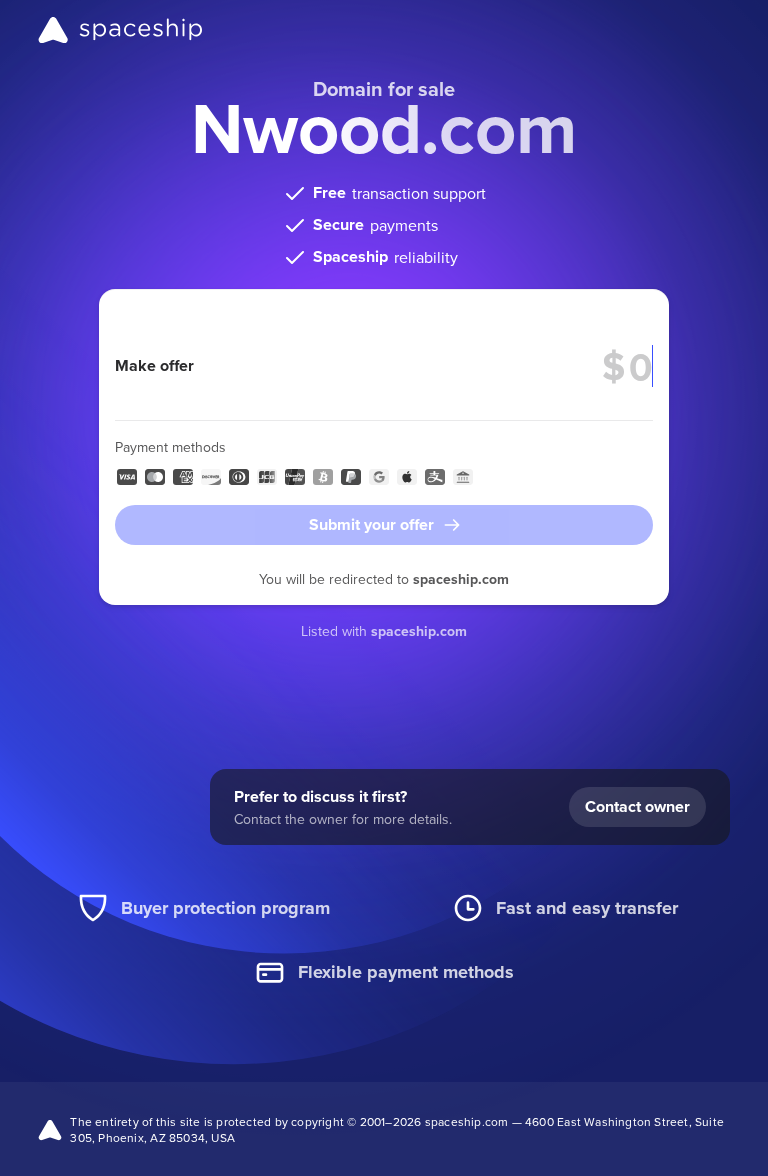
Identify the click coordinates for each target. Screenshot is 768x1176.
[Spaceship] (120, 30)
